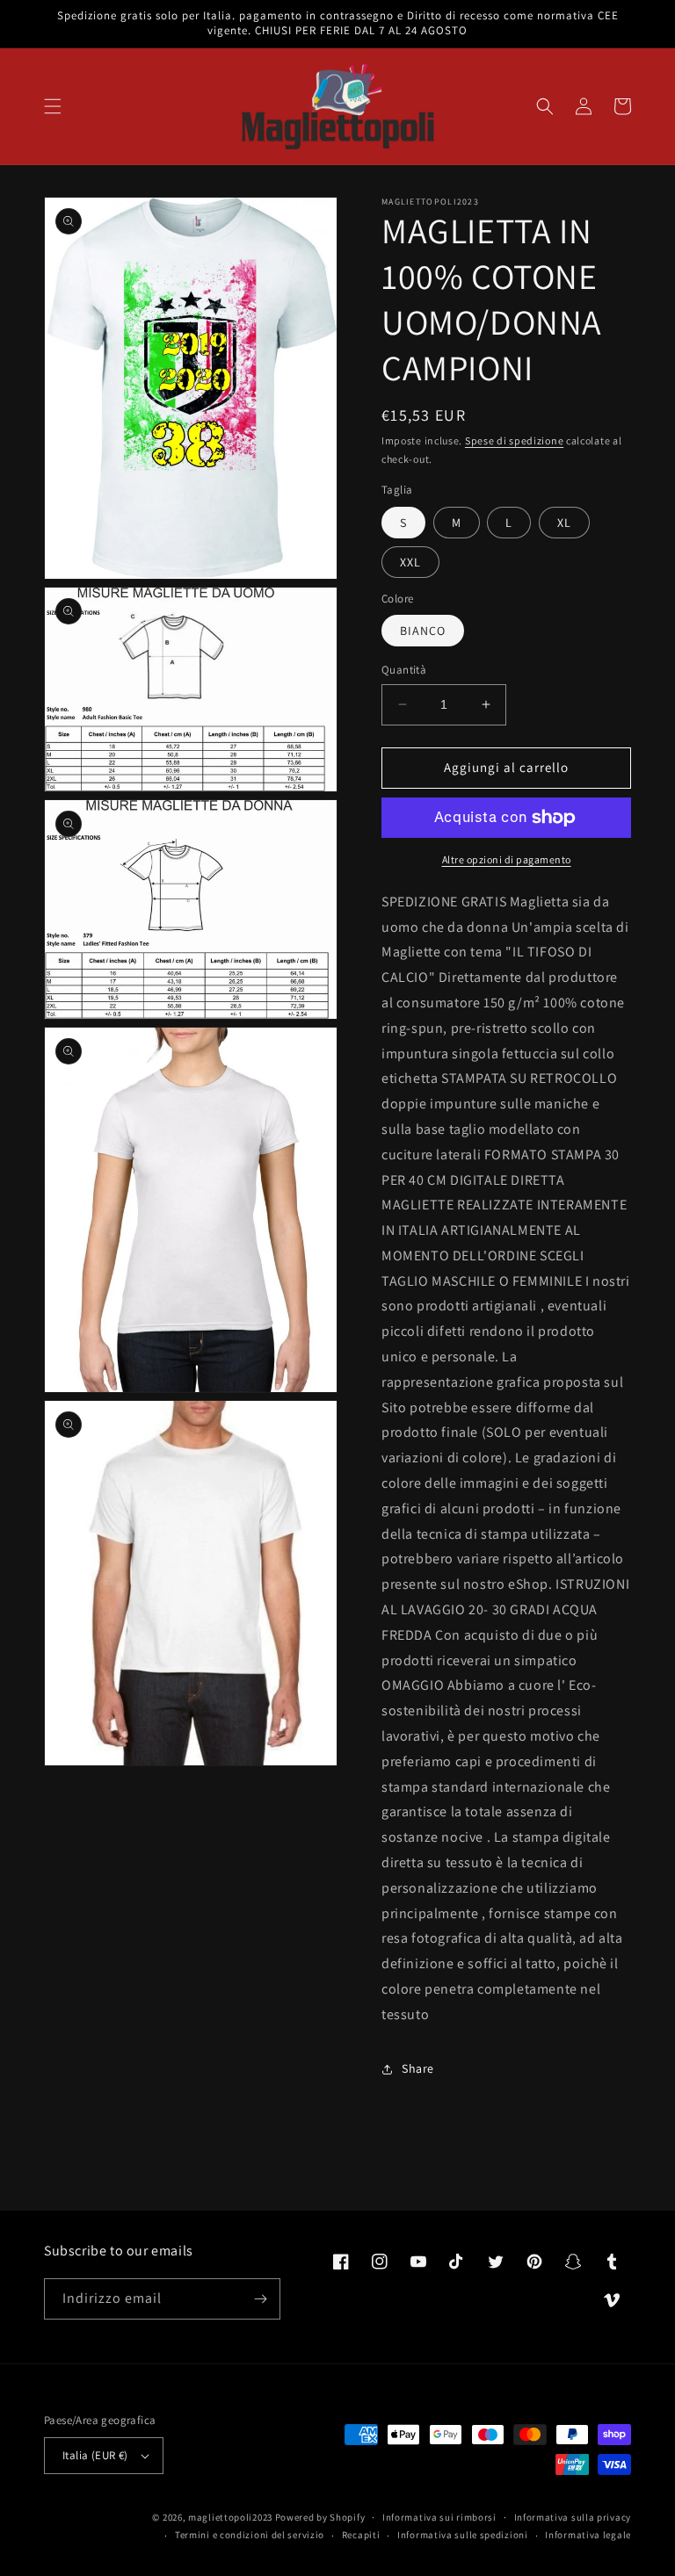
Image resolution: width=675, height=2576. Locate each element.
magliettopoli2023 (230, 2517)
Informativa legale (588, 2535)
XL (564, 523)
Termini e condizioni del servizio (250, 2535)
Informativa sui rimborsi (439, 2517)
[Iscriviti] (260, 2299)
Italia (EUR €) (95, 2455)
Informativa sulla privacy (573, 2517)
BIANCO (423, 631)
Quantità (404, 670)
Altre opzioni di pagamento (507, 859)
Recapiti (361, 2535)
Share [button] (418, 2068)
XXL (410, 562)
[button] (53, 106)
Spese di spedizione (514, 440)
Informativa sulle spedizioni (463, 2535)
